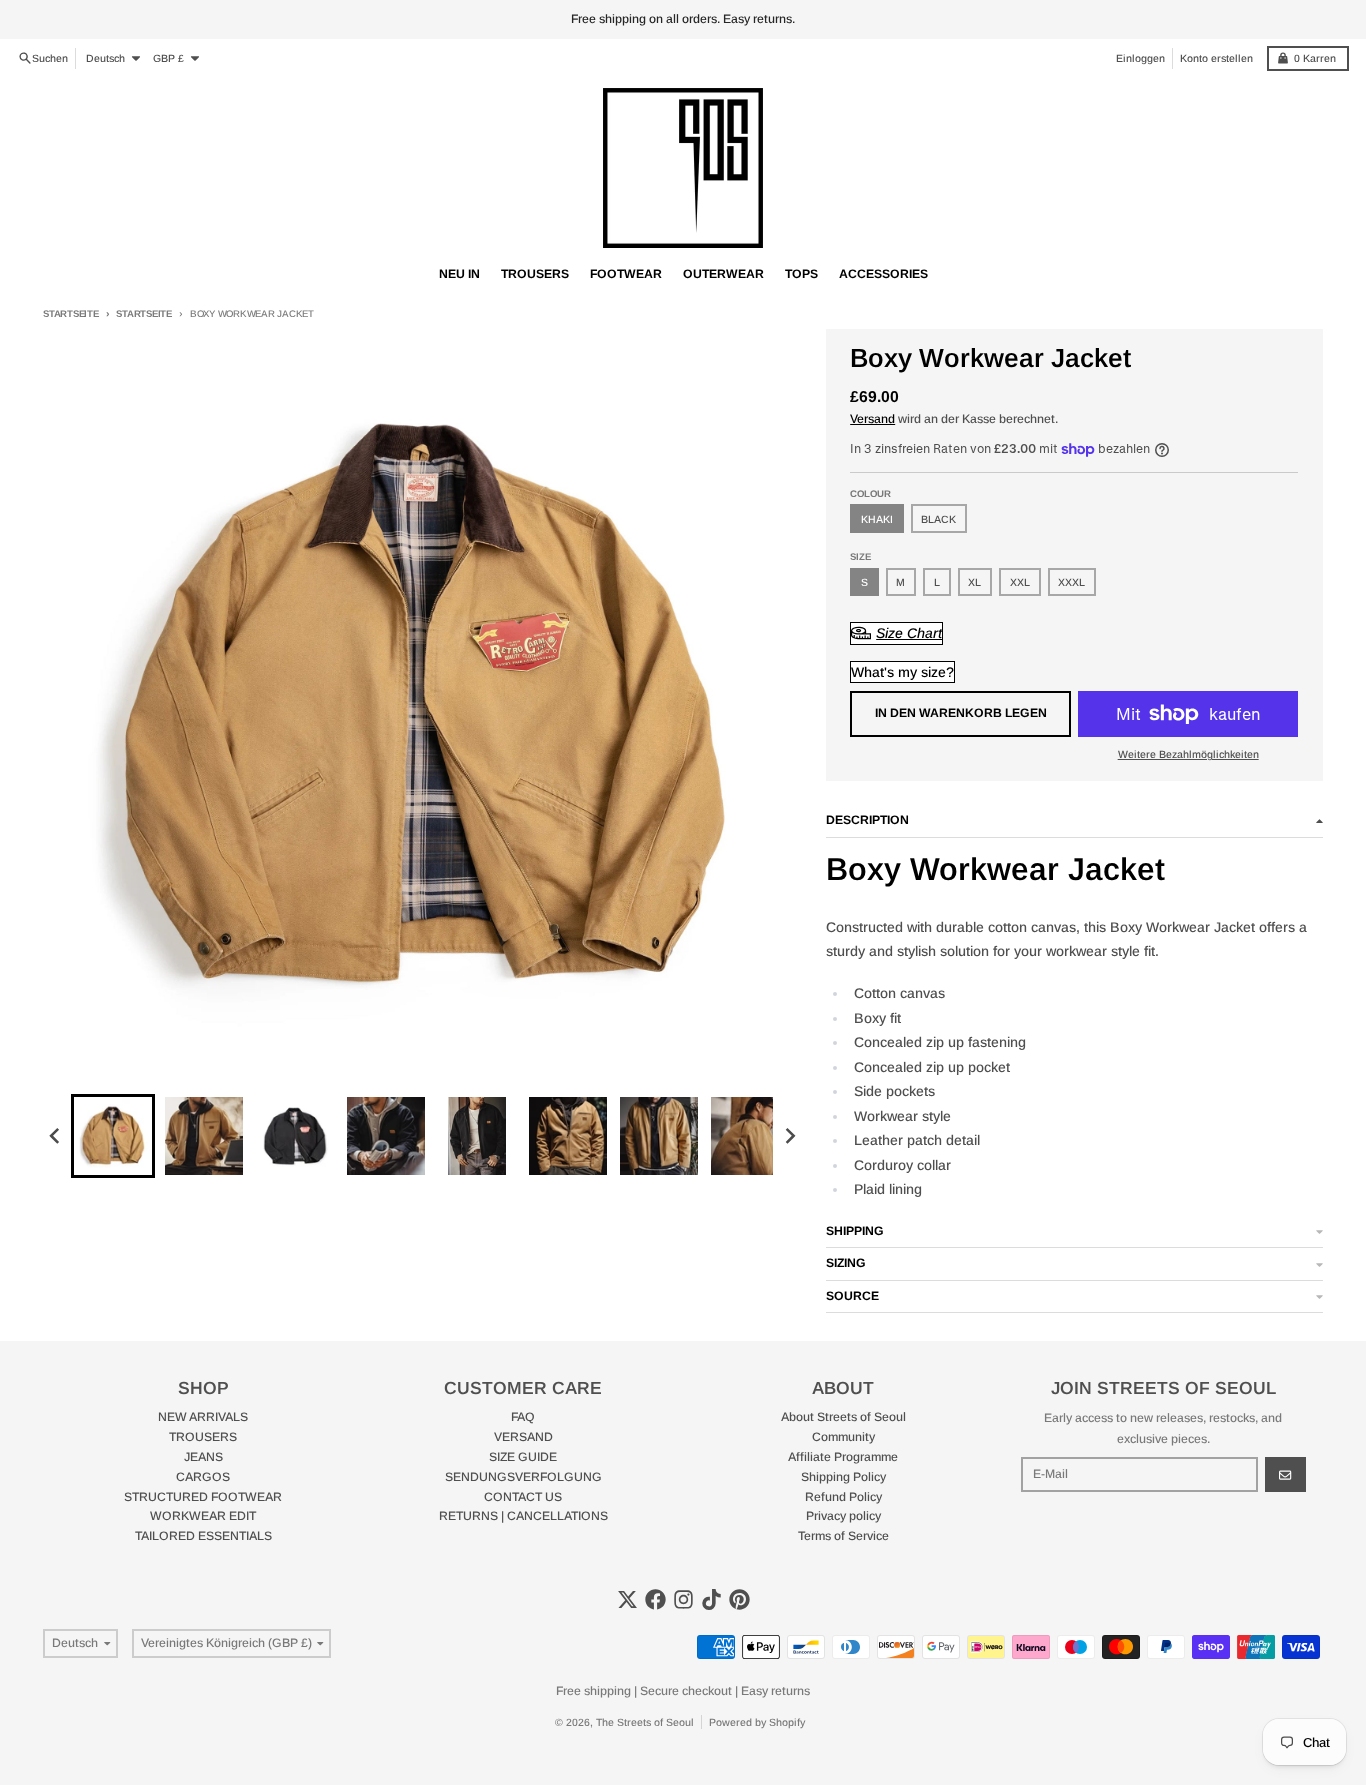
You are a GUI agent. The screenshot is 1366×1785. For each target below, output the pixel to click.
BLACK (938, 519)
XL (974, 582)
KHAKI (877, 519)
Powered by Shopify (757, 1722)
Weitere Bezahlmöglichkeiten (1188, 754)
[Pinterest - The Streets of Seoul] (739, 1599)
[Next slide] (789, 1135)
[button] (113, 1136)
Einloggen (1140, 58)
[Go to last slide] (55, 1135)
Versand (872, 419)
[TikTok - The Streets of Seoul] (711, 1599)
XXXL (1071, 582)
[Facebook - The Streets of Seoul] (655, 1599)
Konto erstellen (1216, 58)
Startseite (71, 313)
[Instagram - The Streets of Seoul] (683, 1599)
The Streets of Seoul (645, 1722)
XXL (1020, 582)
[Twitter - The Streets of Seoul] (627, 1599)
